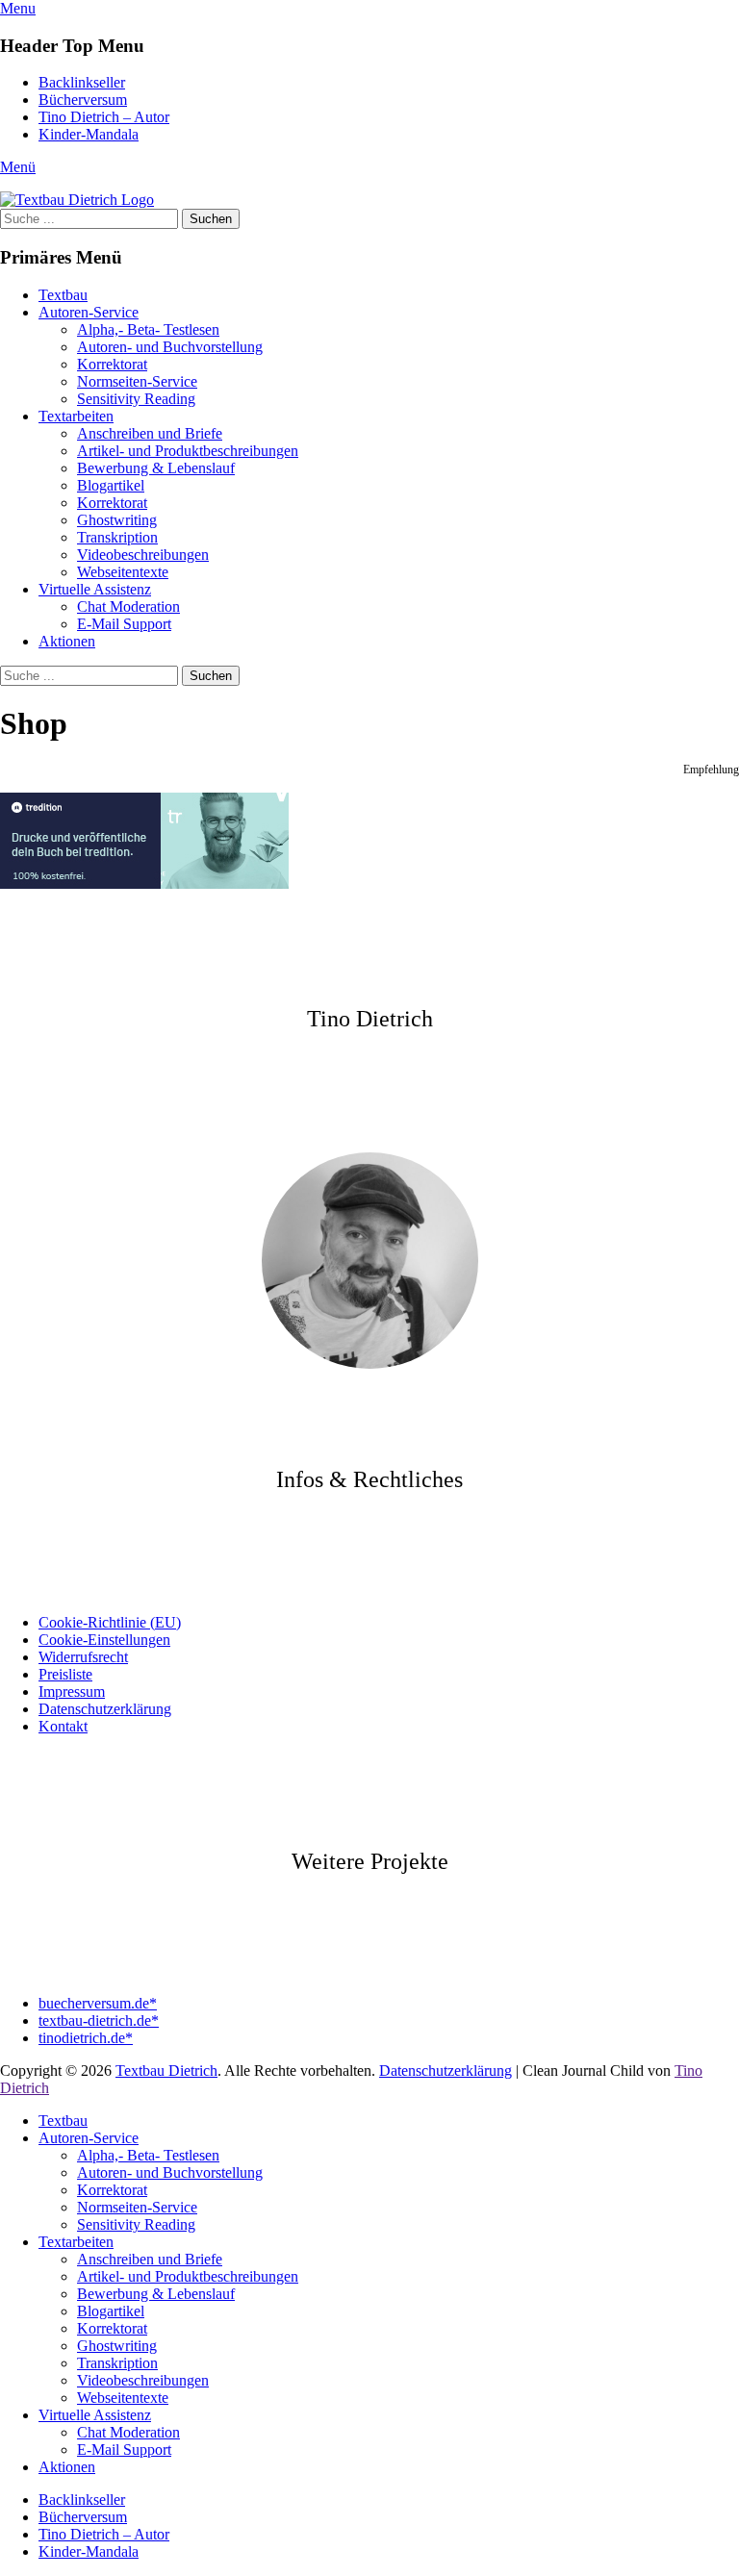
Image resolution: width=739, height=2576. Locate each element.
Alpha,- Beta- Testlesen (148, 329)
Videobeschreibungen (143, 555)
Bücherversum (83, 100)
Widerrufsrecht (83, 1657)
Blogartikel (111, 485)
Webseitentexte (123, 572)
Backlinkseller (82, 82)
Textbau (63, 295)
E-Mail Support (124, 624)
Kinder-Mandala (89, 134)
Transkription (117, 537)
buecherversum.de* (98, 2003)
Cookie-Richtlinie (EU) (110, 1622)
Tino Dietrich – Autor (104, 117)
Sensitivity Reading (136, 399)
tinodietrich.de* (86, 2038)
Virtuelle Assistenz (95, 589)
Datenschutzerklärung (105, 1709)
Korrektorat (112, 364)
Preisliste (65, 1674)
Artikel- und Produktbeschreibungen (188, 451)
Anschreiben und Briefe (150, 433)
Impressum (72, 1692)
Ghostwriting (117, 520)
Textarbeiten (76, 416)
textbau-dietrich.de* (99, 2020)
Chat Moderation (128, 606)
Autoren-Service (89, 312)
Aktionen (67, 641)
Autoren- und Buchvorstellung (170, 347)
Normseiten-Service (137, 381)
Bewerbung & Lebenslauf (156, 468)
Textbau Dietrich (166, 2071)
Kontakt (63, 1726)
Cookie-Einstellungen (104, 1640)
